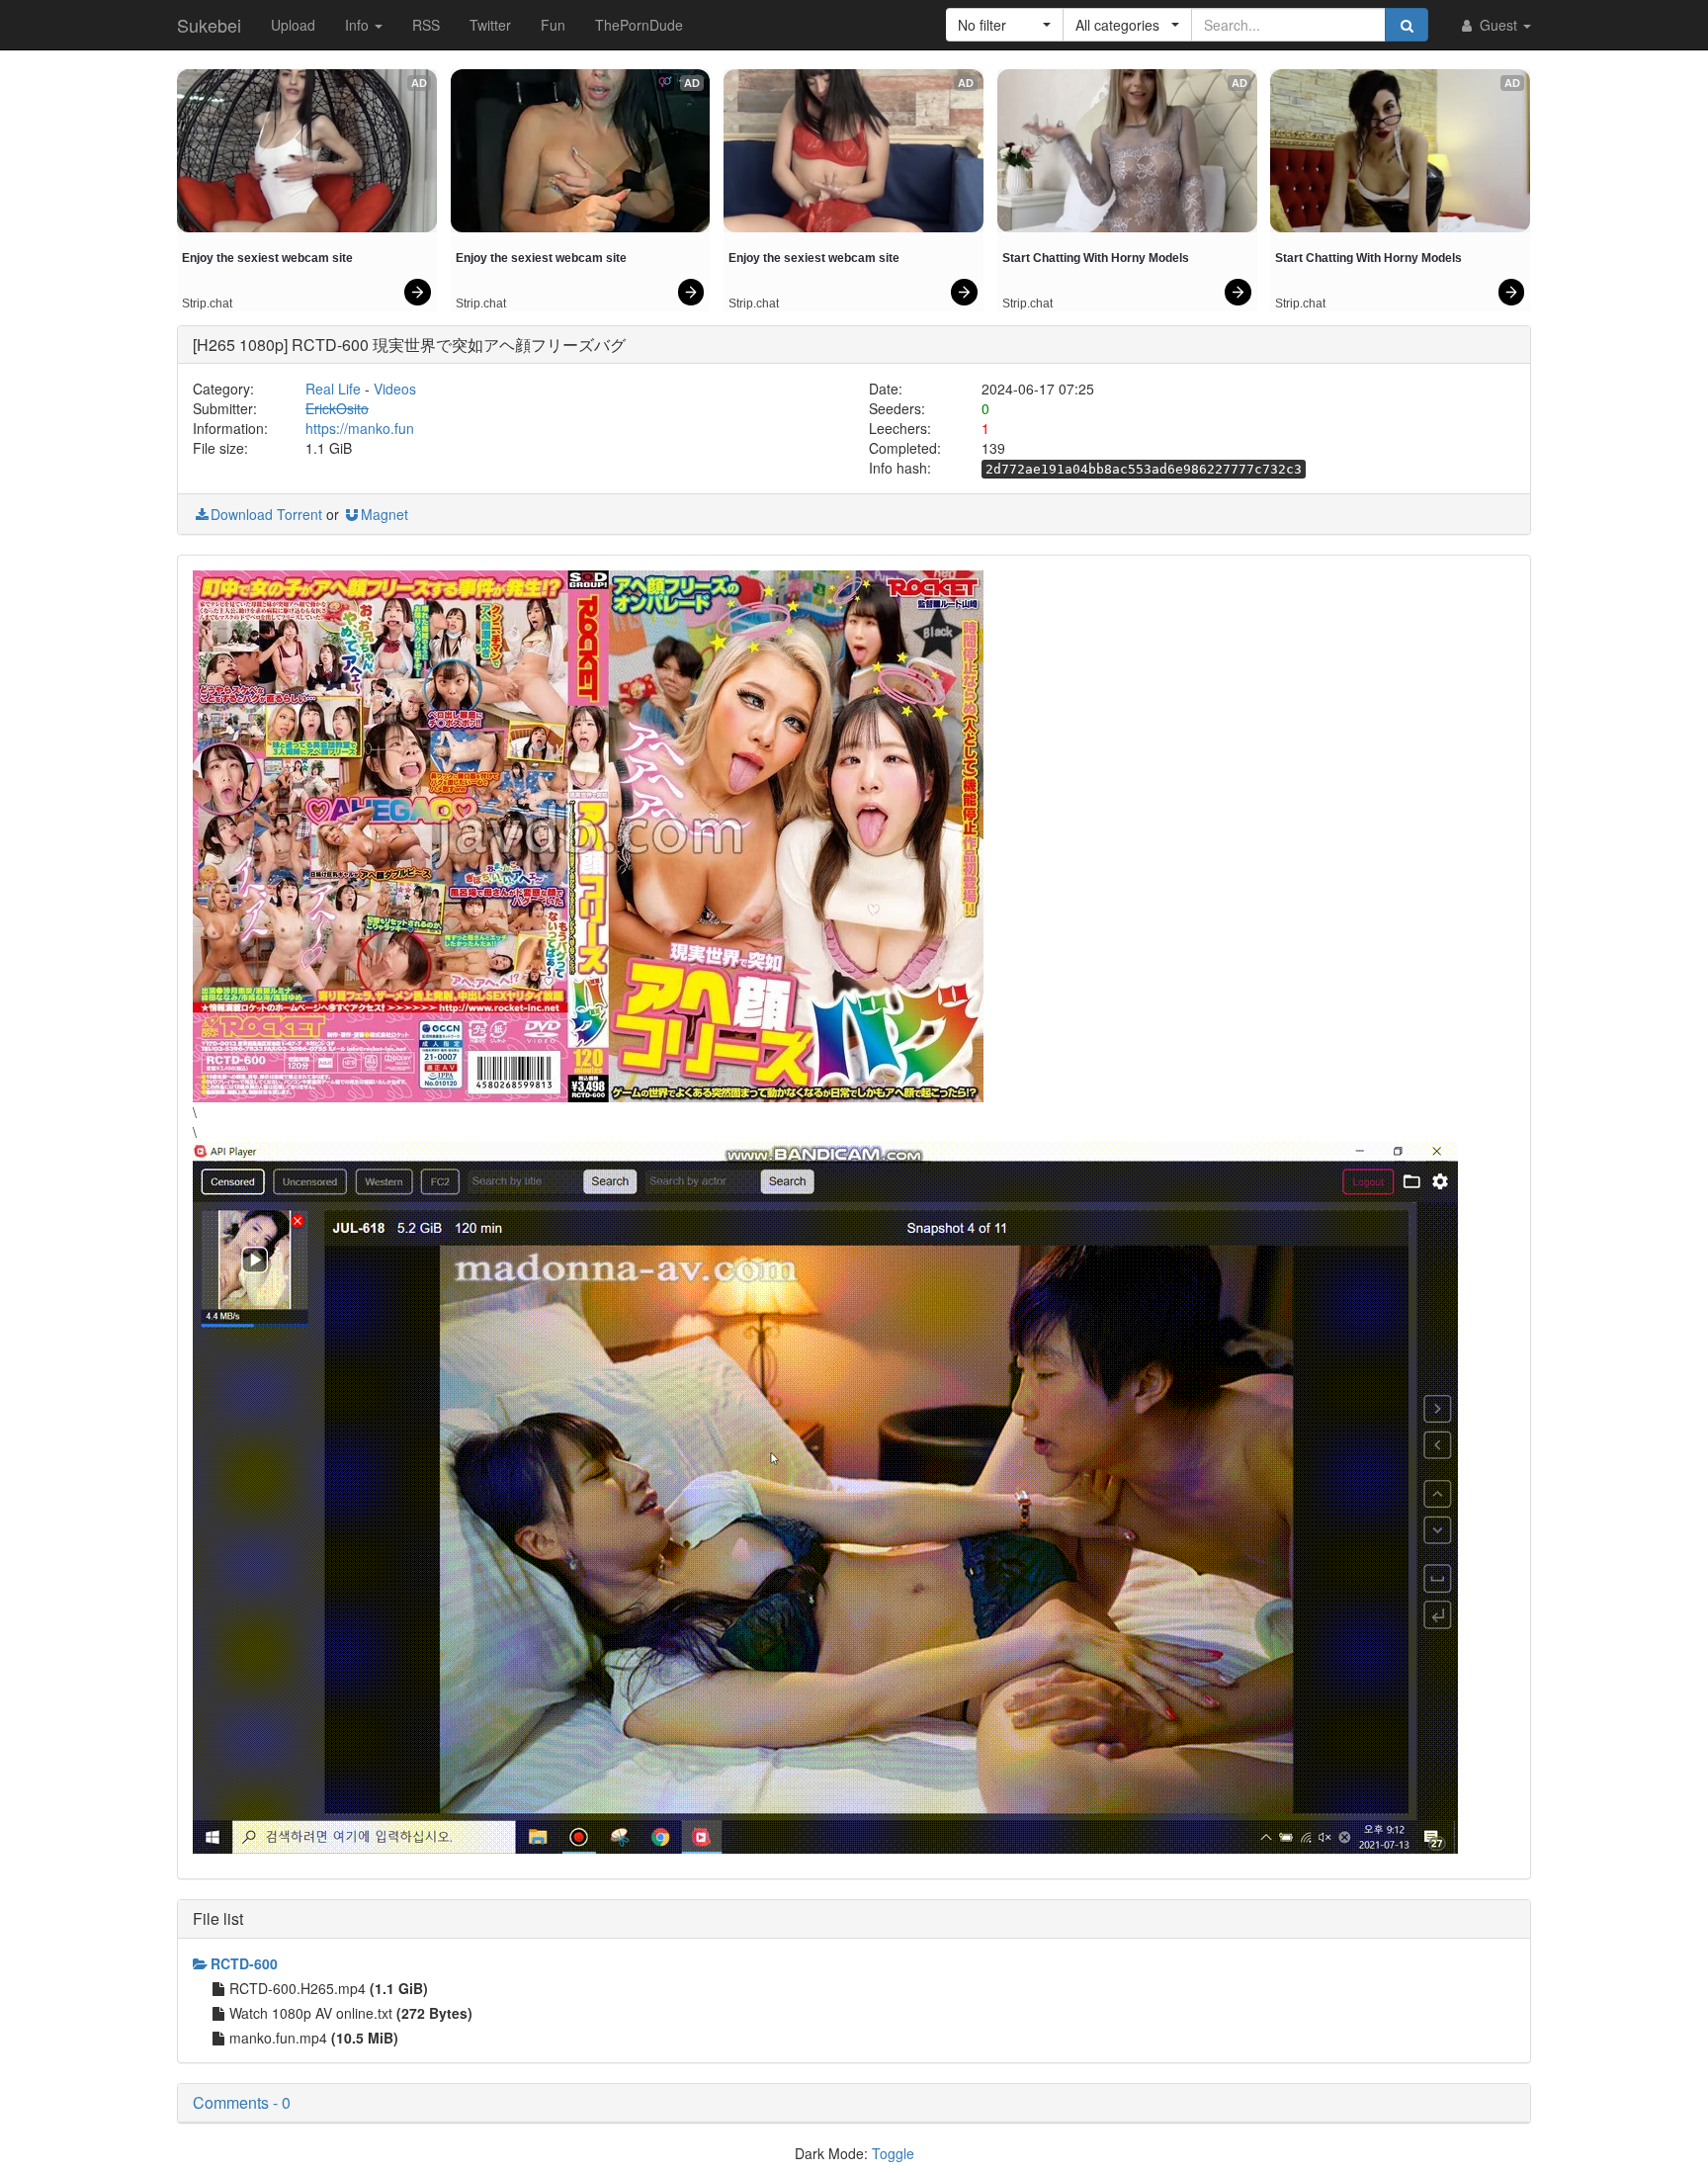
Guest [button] (1498, 25)
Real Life (333, 389)
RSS (426, 25)
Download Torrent (266, 514)
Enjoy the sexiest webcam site (267, 258)
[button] (1005, 25)
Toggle (893, 2153)
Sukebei (209, 25)
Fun (553, 25)
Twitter (490, 25)
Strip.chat (207, 304)
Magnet (384, 514)
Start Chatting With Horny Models (1096, 258)
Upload (293, 25)
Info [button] (359, 25)
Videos (395, 389)
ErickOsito (337, 408)
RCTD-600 (244, 1963)
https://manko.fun (360, 428)
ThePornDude (639, 25)
